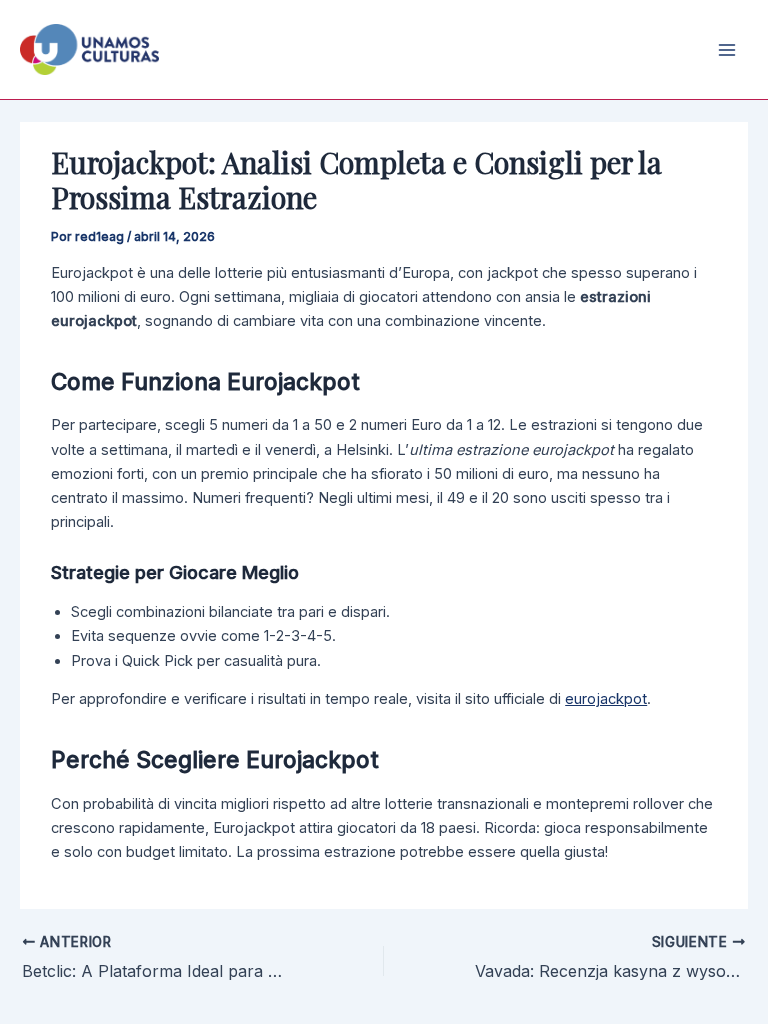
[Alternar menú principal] (727, 50)
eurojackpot (606, 699)
